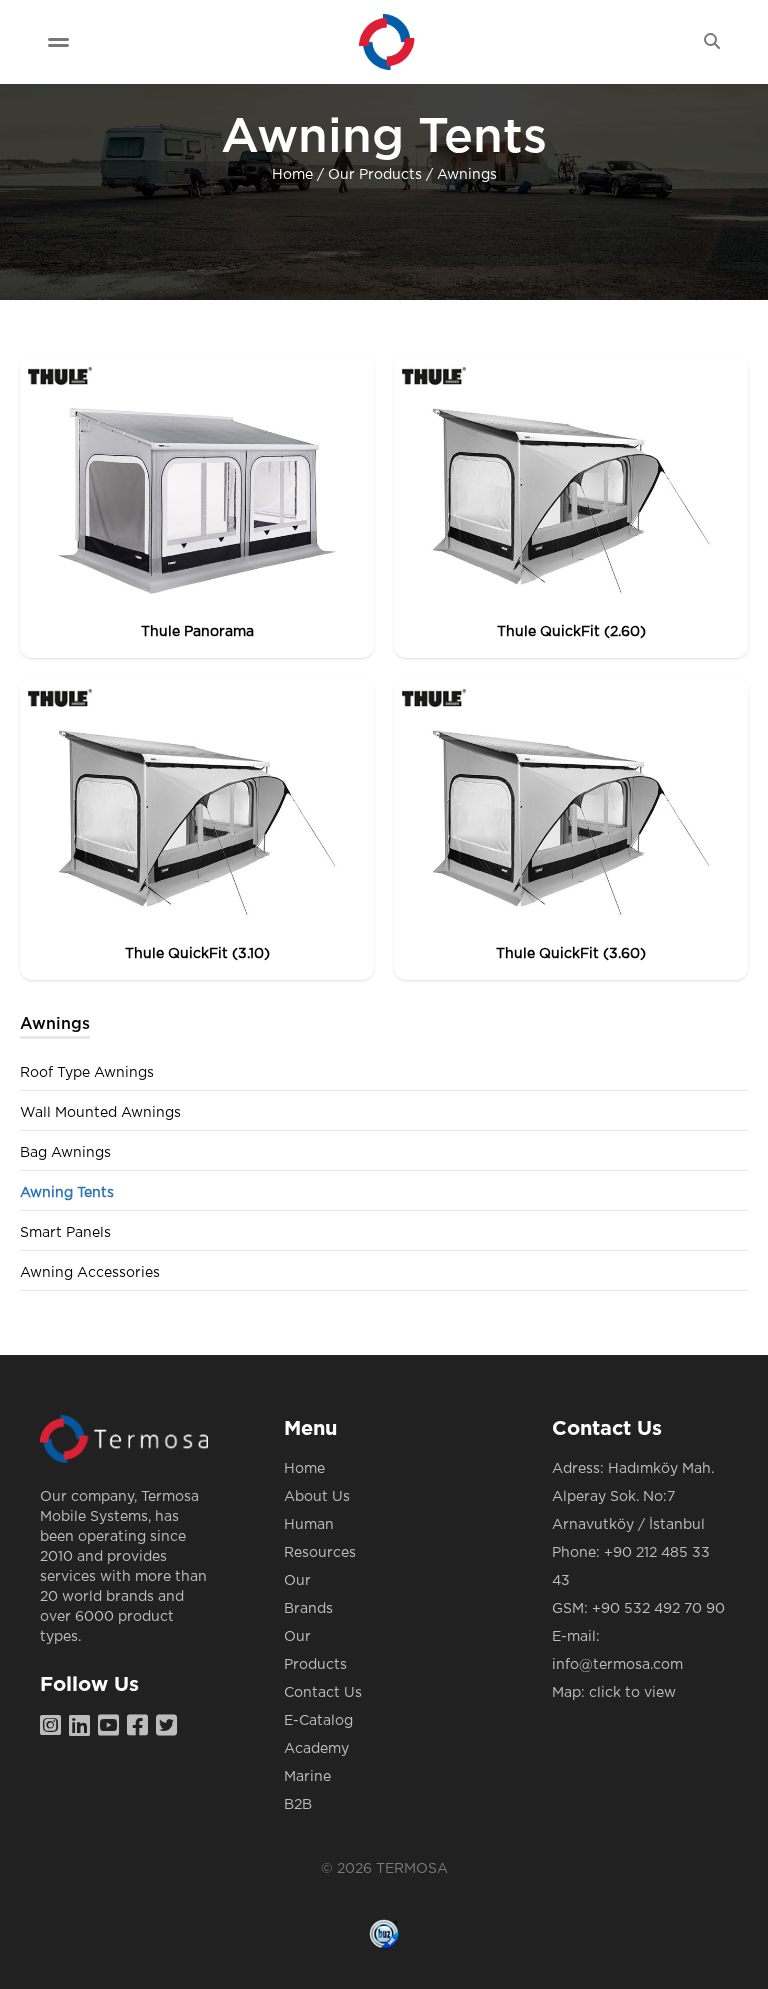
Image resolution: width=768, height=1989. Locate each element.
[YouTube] (112, 1727)
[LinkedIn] (83, 1727)
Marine (307, 1777)
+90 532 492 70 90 (658, 1609)
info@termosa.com (617, 1665)
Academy (316, 1749)
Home (292, 175)
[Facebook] (141, 1727)
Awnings (467, 175)
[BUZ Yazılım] (384, 1934)
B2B (298, 1805)
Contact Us (323, 1693)
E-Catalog (318, 1721)
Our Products (375, 175)
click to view (632, 1693)
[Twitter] (170, 1727)
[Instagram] (54, 1727)
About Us (317, 1497)
